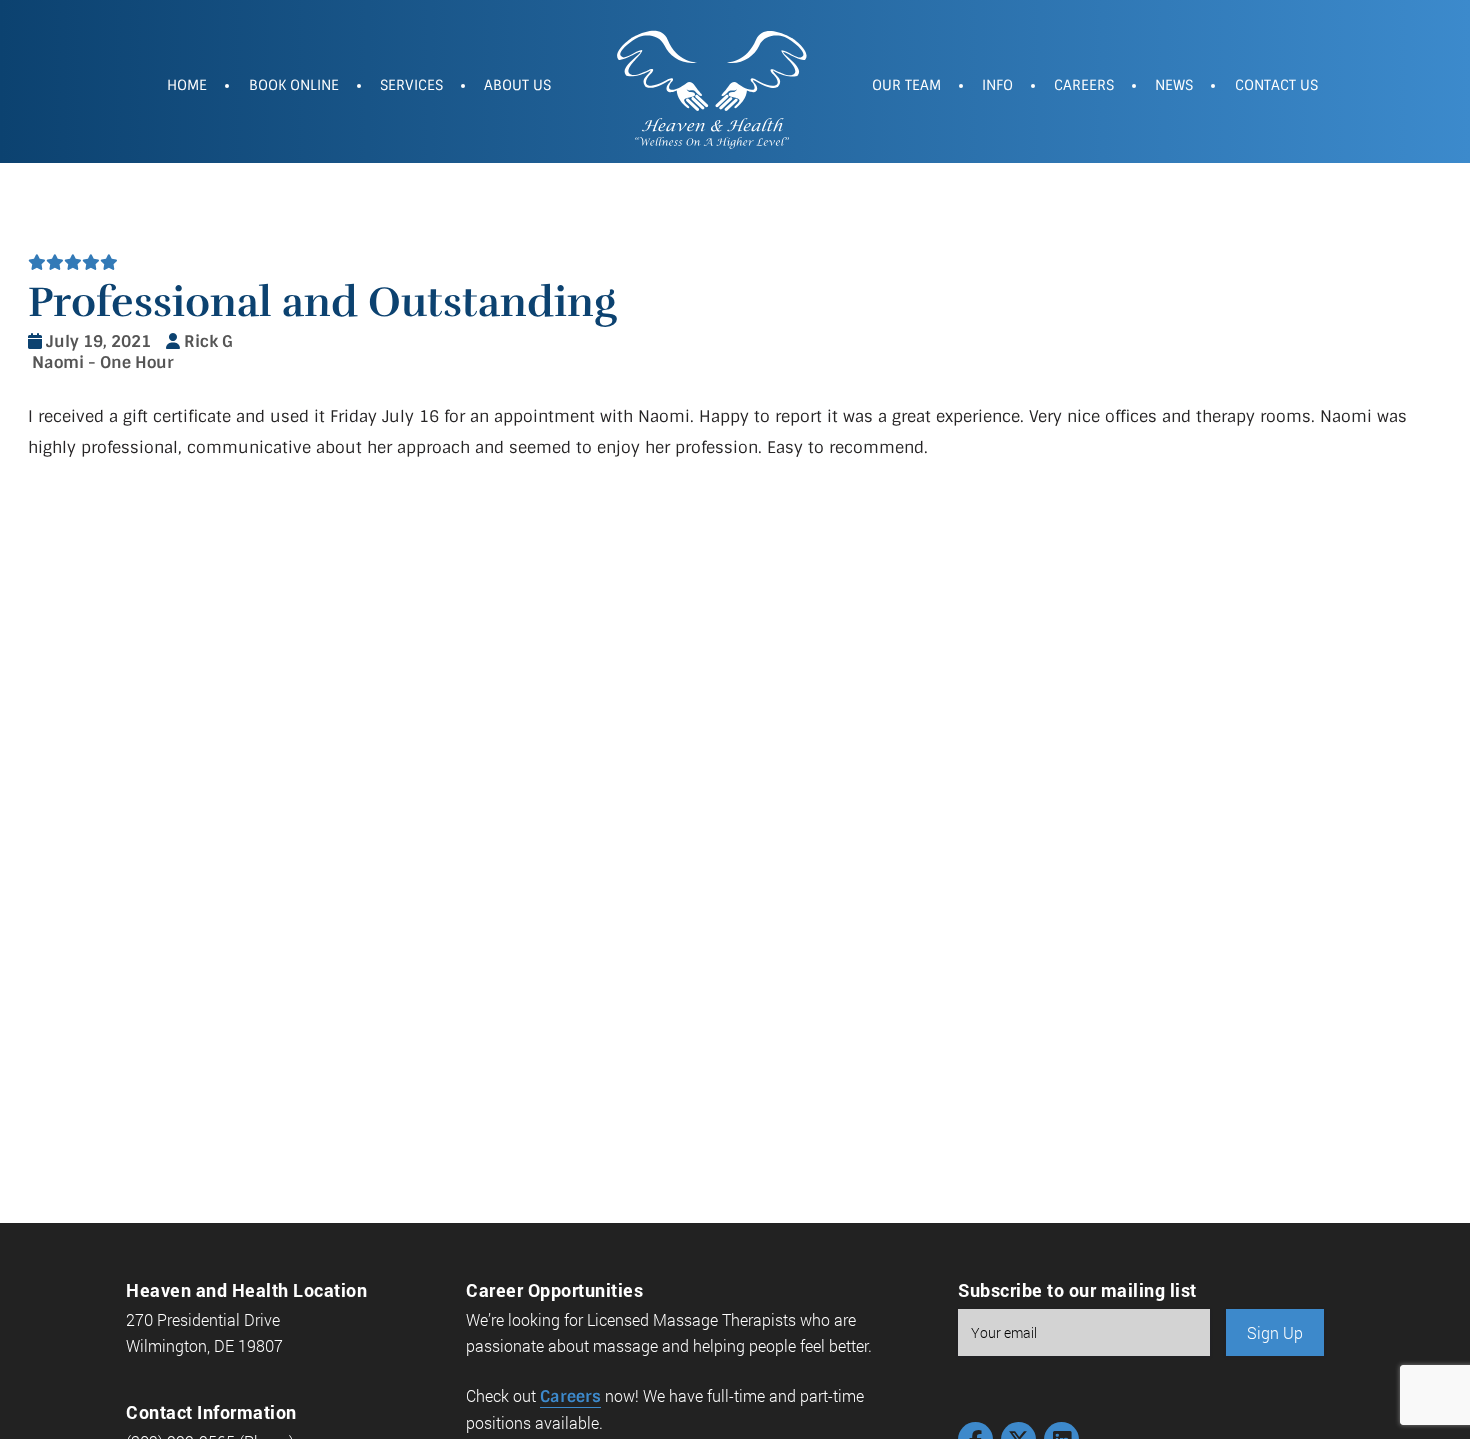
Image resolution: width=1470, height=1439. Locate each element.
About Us (517, 85)
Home (187, 85)
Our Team (906, 85)
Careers (1084, 85)
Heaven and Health (711, 87)
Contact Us (1276, 85)
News (1174, 85)
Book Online (294, 85)
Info (997, 85)
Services (411, 85)
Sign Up (1275, 1332)
